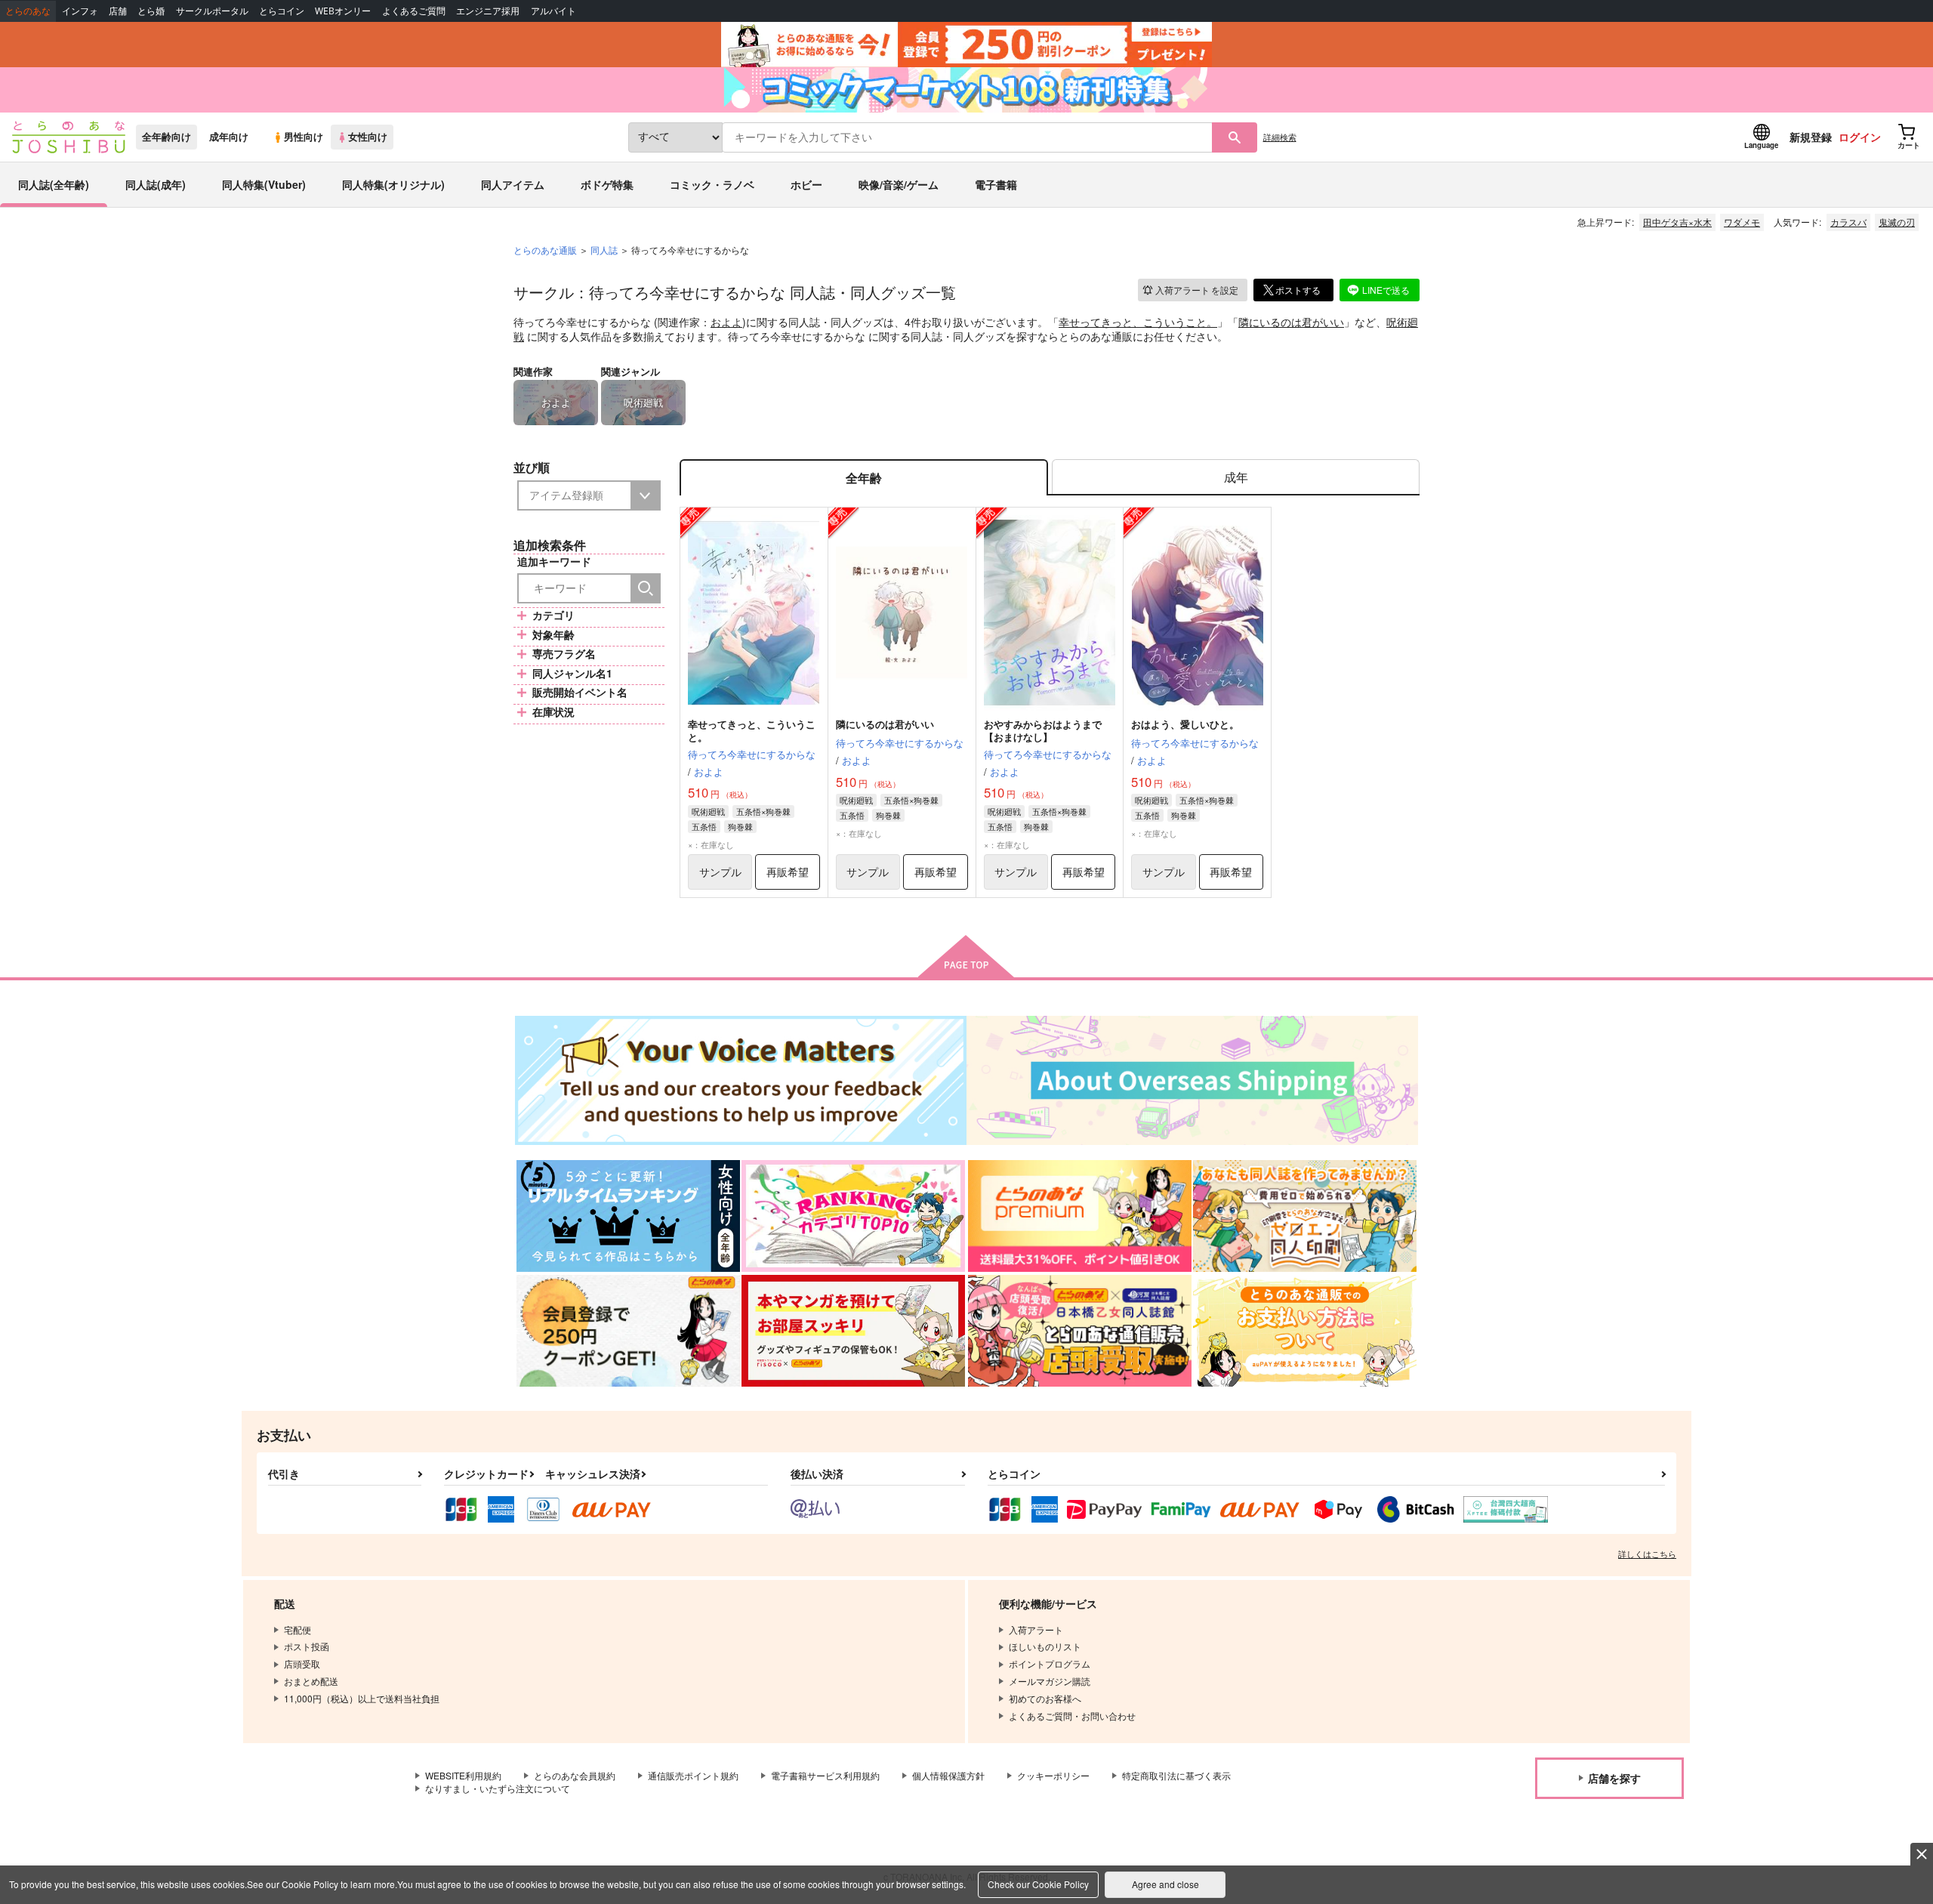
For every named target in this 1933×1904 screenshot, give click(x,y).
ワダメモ (1742, 222)
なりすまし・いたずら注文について (498, 1788)
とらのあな (28, 11)
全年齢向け (166, 137)
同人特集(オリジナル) (393, 184)
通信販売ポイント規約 (693, 1775)
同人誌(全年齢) (54, 184)
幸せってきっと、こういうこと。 (1138, 322)
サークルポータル (212, 11)
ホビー (806, 184)
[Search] (646, 588)
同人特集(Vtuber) (264, 184)
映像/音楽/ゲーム (899, 184)
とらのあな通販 (545, 250)
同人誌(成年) (156, 184)
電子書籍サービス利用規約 (825, 1775)
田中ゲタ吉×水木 (1677, 222)
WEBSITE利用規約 (463, 1775)
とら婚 (151, 11)
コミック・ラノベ (712, 184)
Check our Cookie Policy (1038, 1884)
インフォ (80, 11)
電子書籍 (996, 184)
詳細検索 (1280, 137)
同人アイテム (513, 184)
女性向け (368, 137)
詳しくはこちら (1647, 1554)
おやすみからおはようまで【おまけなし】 (1043, 730)
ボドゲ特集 (607, 184)
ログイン (1860, 137)
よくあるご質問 (414, 11)
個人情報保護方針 (948, 1775)
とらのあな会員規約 (575, 1775)
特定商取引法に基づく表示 (1176, 1775)
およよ (726, 322)
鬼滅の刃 (1897, 222)
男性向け (304, 137)
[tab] (1236, 478)
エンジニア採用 (488, 11)
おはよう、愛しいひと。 (1185, 724)
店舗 (118, 11)
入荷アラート (1197, 290)
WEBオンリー (343, 11)
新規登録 (1811, 137)
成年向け (229, 137)
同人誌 (604, 250)
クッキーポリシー (1053, 1775)
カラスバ (1848, 222)
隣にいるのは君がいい (1291, 322)
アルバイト (553, 11)
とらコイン (282, 11)
